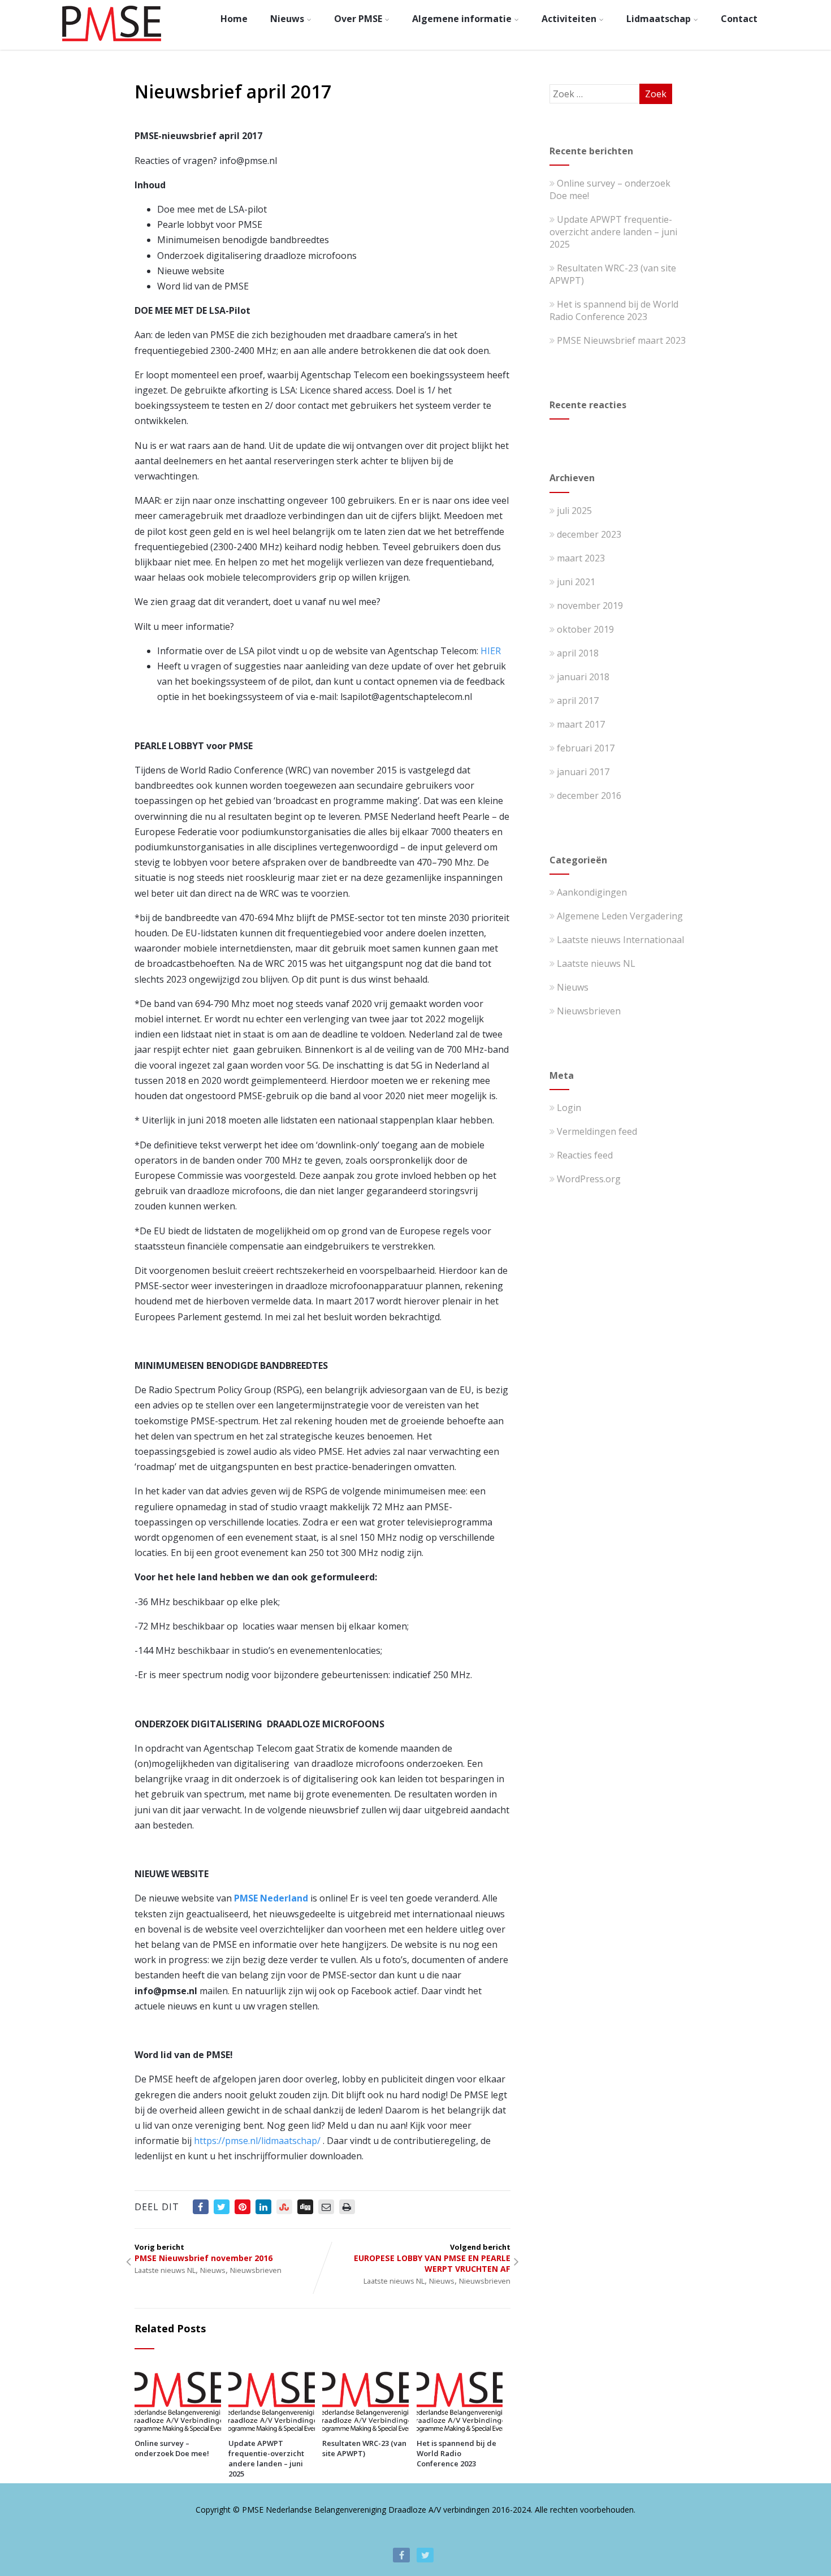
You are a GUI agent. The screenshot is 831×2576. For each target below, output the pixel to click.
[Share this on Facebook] (201, 2207)
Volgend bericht (432, 2258)
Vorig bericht (204, 2253)
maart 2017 (581, 724)
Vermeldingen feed (597, 1131)
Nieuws (287, 19)
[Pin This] (243, 2207)
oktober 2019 (585, 629)
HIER (491, 651)
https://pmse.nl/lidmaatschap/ (257, 2141)
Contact (739, 19)
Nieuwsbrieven (256, 2270)
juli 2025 (574, 511)
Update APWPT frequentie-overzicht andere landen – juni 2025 (266, 2458)
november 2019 (590, 606)
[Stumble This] (284, 2207)
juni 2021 (576, 582)
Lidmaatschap (659, 19)
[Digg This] (305, 2207)
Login (569, 1108)
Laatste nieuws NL (165, 2270)
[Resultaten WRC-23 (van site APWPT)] (365, 2429)
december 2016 (589, 796)
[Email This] (326, 2207)
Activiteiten (569, 19)
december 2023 (589, 534)
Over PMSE (358, 19)
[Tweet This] (222, 2207)
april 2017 (578, 701)
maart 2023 (581, 558)
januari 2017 (583, 772)
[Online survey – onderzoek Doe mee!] (178, 2429)
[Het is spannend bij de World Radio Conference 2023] (460, 2429)
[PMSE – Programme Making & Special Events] (112, 44)
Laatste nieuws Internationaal (620, 940)
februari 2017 (586, 748)
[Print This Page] (347, 2207)
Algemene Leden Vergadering (620, 916)
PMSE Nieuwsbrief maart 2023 (621, 340)
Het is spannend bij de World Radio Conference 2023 (456, 2453)
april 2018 (578, 653)
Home (234, 19)
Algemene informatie (462, 19)
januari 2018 (583, 677)
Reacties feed (585, 1155)
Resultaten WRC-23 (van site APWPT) (364, 2448)
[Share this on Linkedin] (263, 2207)
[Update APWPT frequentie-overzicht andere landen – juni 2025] (272, 2429)
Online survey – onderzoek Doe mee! (172, 2448)
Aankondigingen (592, 892)
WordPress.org (589, 1179)
